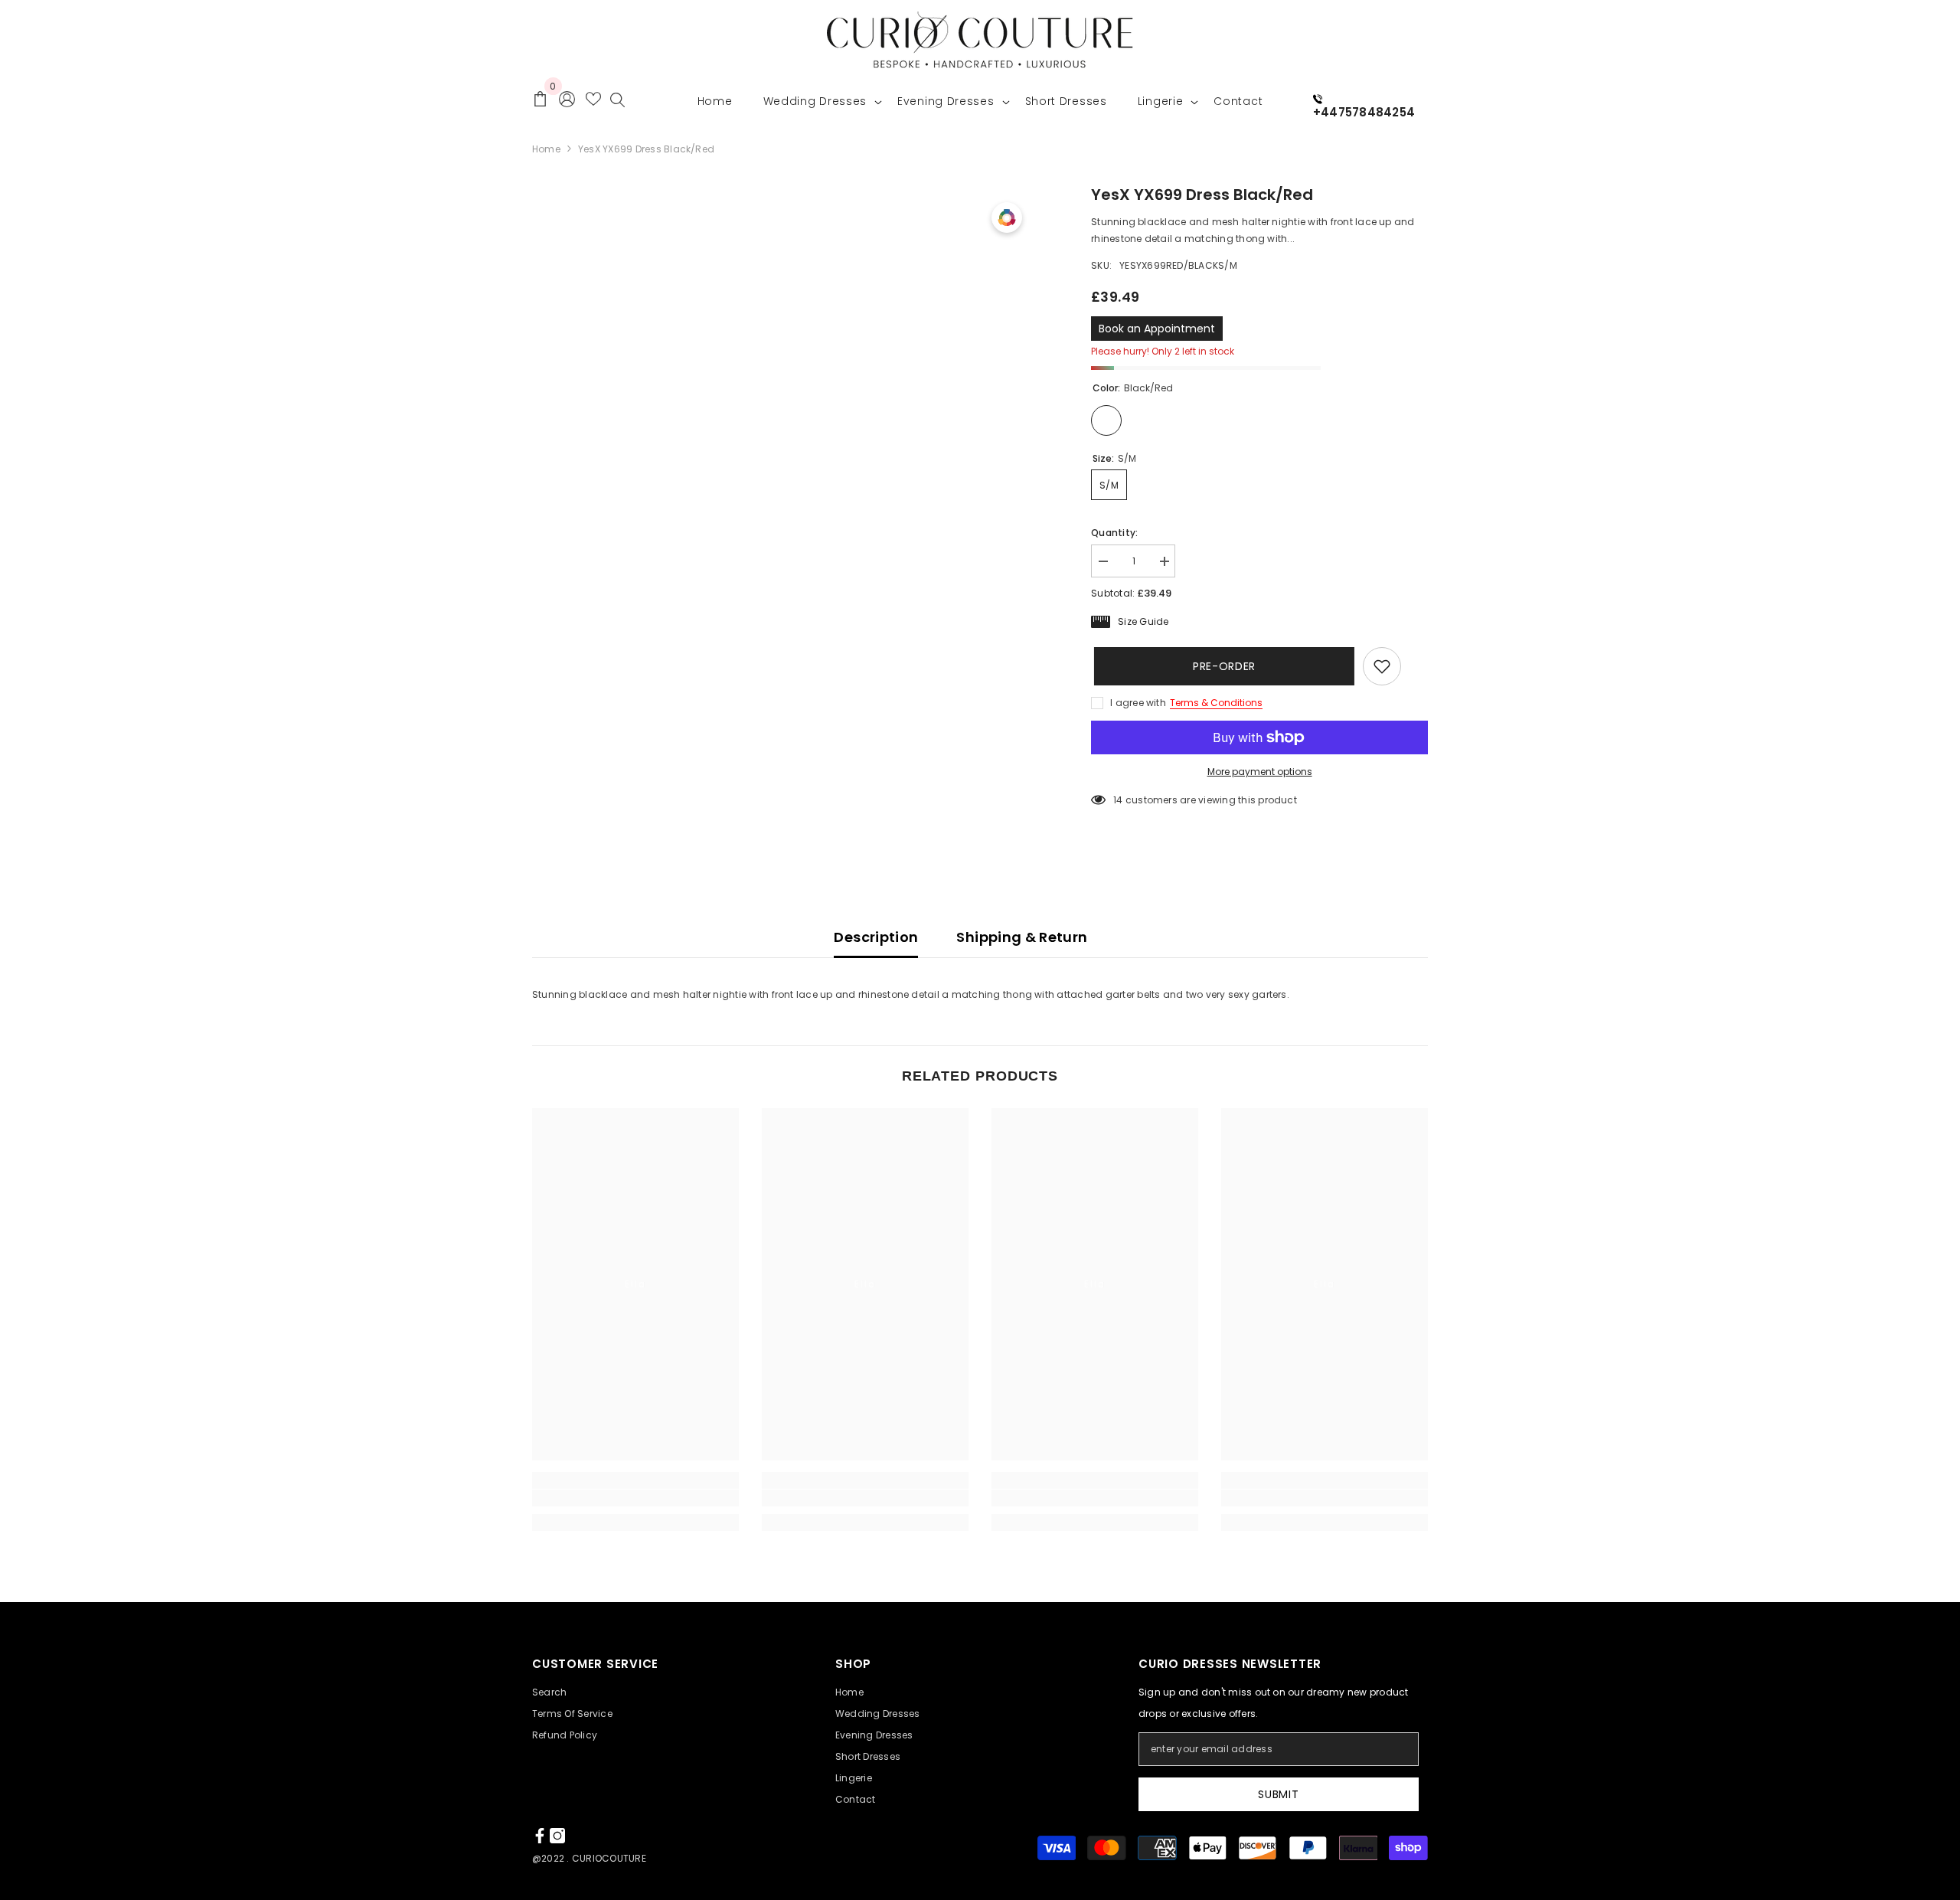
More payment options (1260, 772)
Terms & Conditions (1216, 703)
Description (876, 937)
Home (546, 149)
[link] (635, 1498)
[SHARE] (1414, 667)
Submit (1278, 1794)
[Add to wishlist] (1382, 666)
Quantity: (1114, 533)
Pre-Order (1221, 666)
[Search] (617, 103)
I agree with (1138, 703)
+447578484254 (1364, 112)
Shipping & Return (1022, 937)
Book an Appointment (1157, 329)
